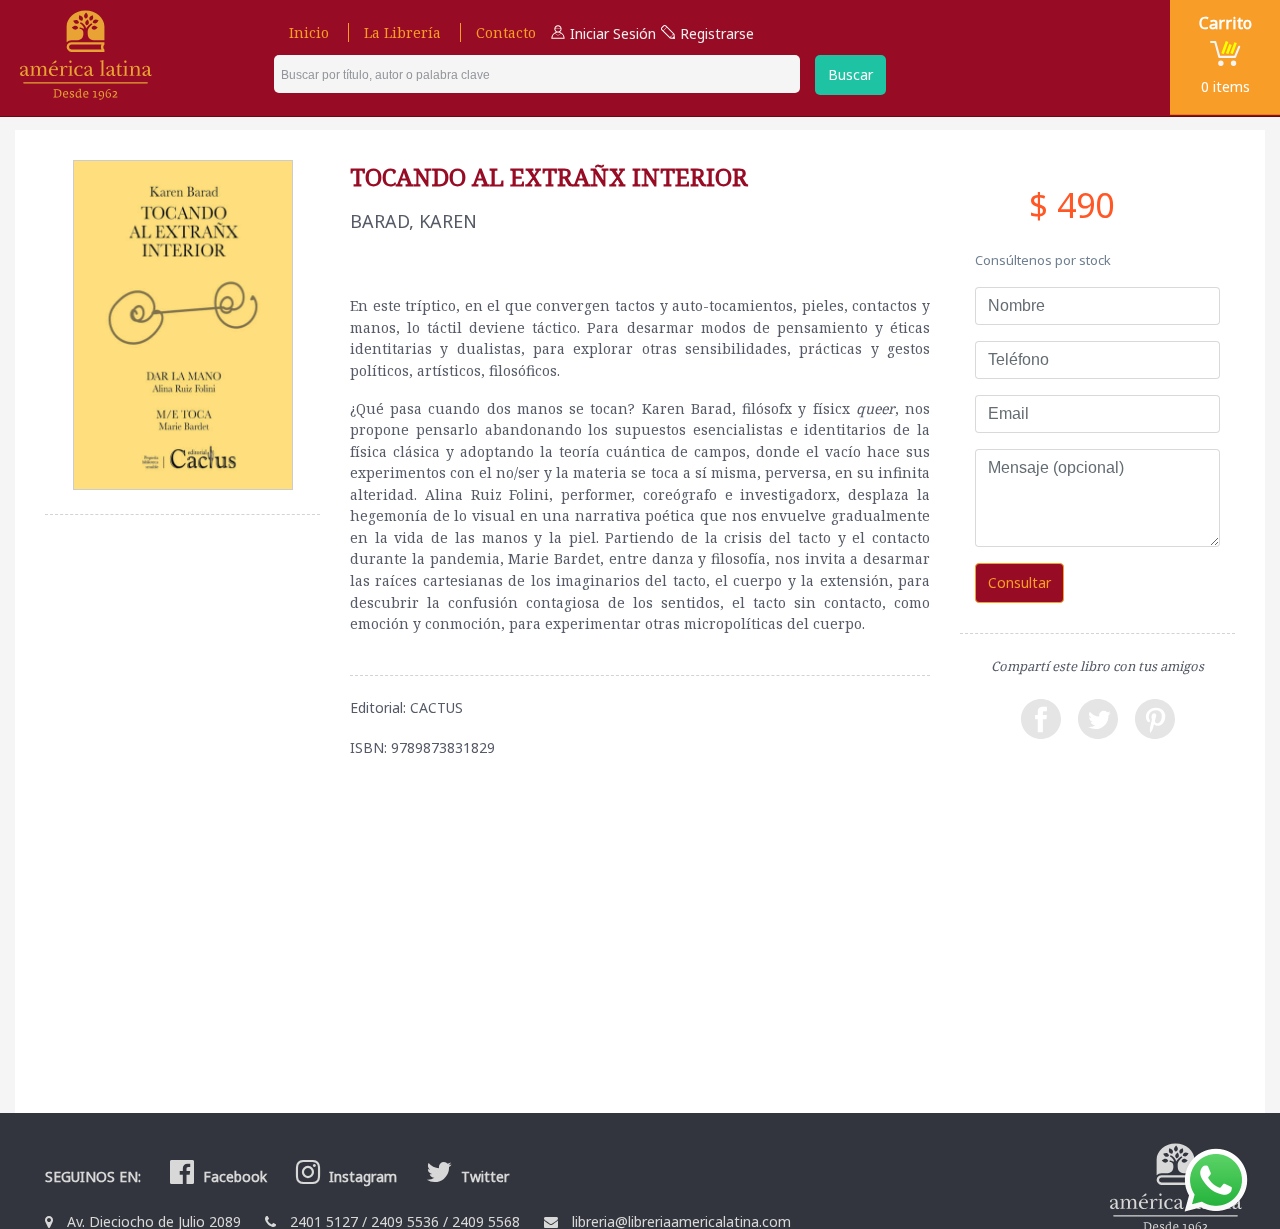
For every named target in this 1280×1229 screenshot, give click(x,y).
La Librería (402, 32)
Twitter (483, 1176)
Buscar (850, 74)
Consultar (1019, 582)
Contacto (506, 32)
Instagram (361, 1176)
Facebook (233, 1176)
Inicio (309, 32)
